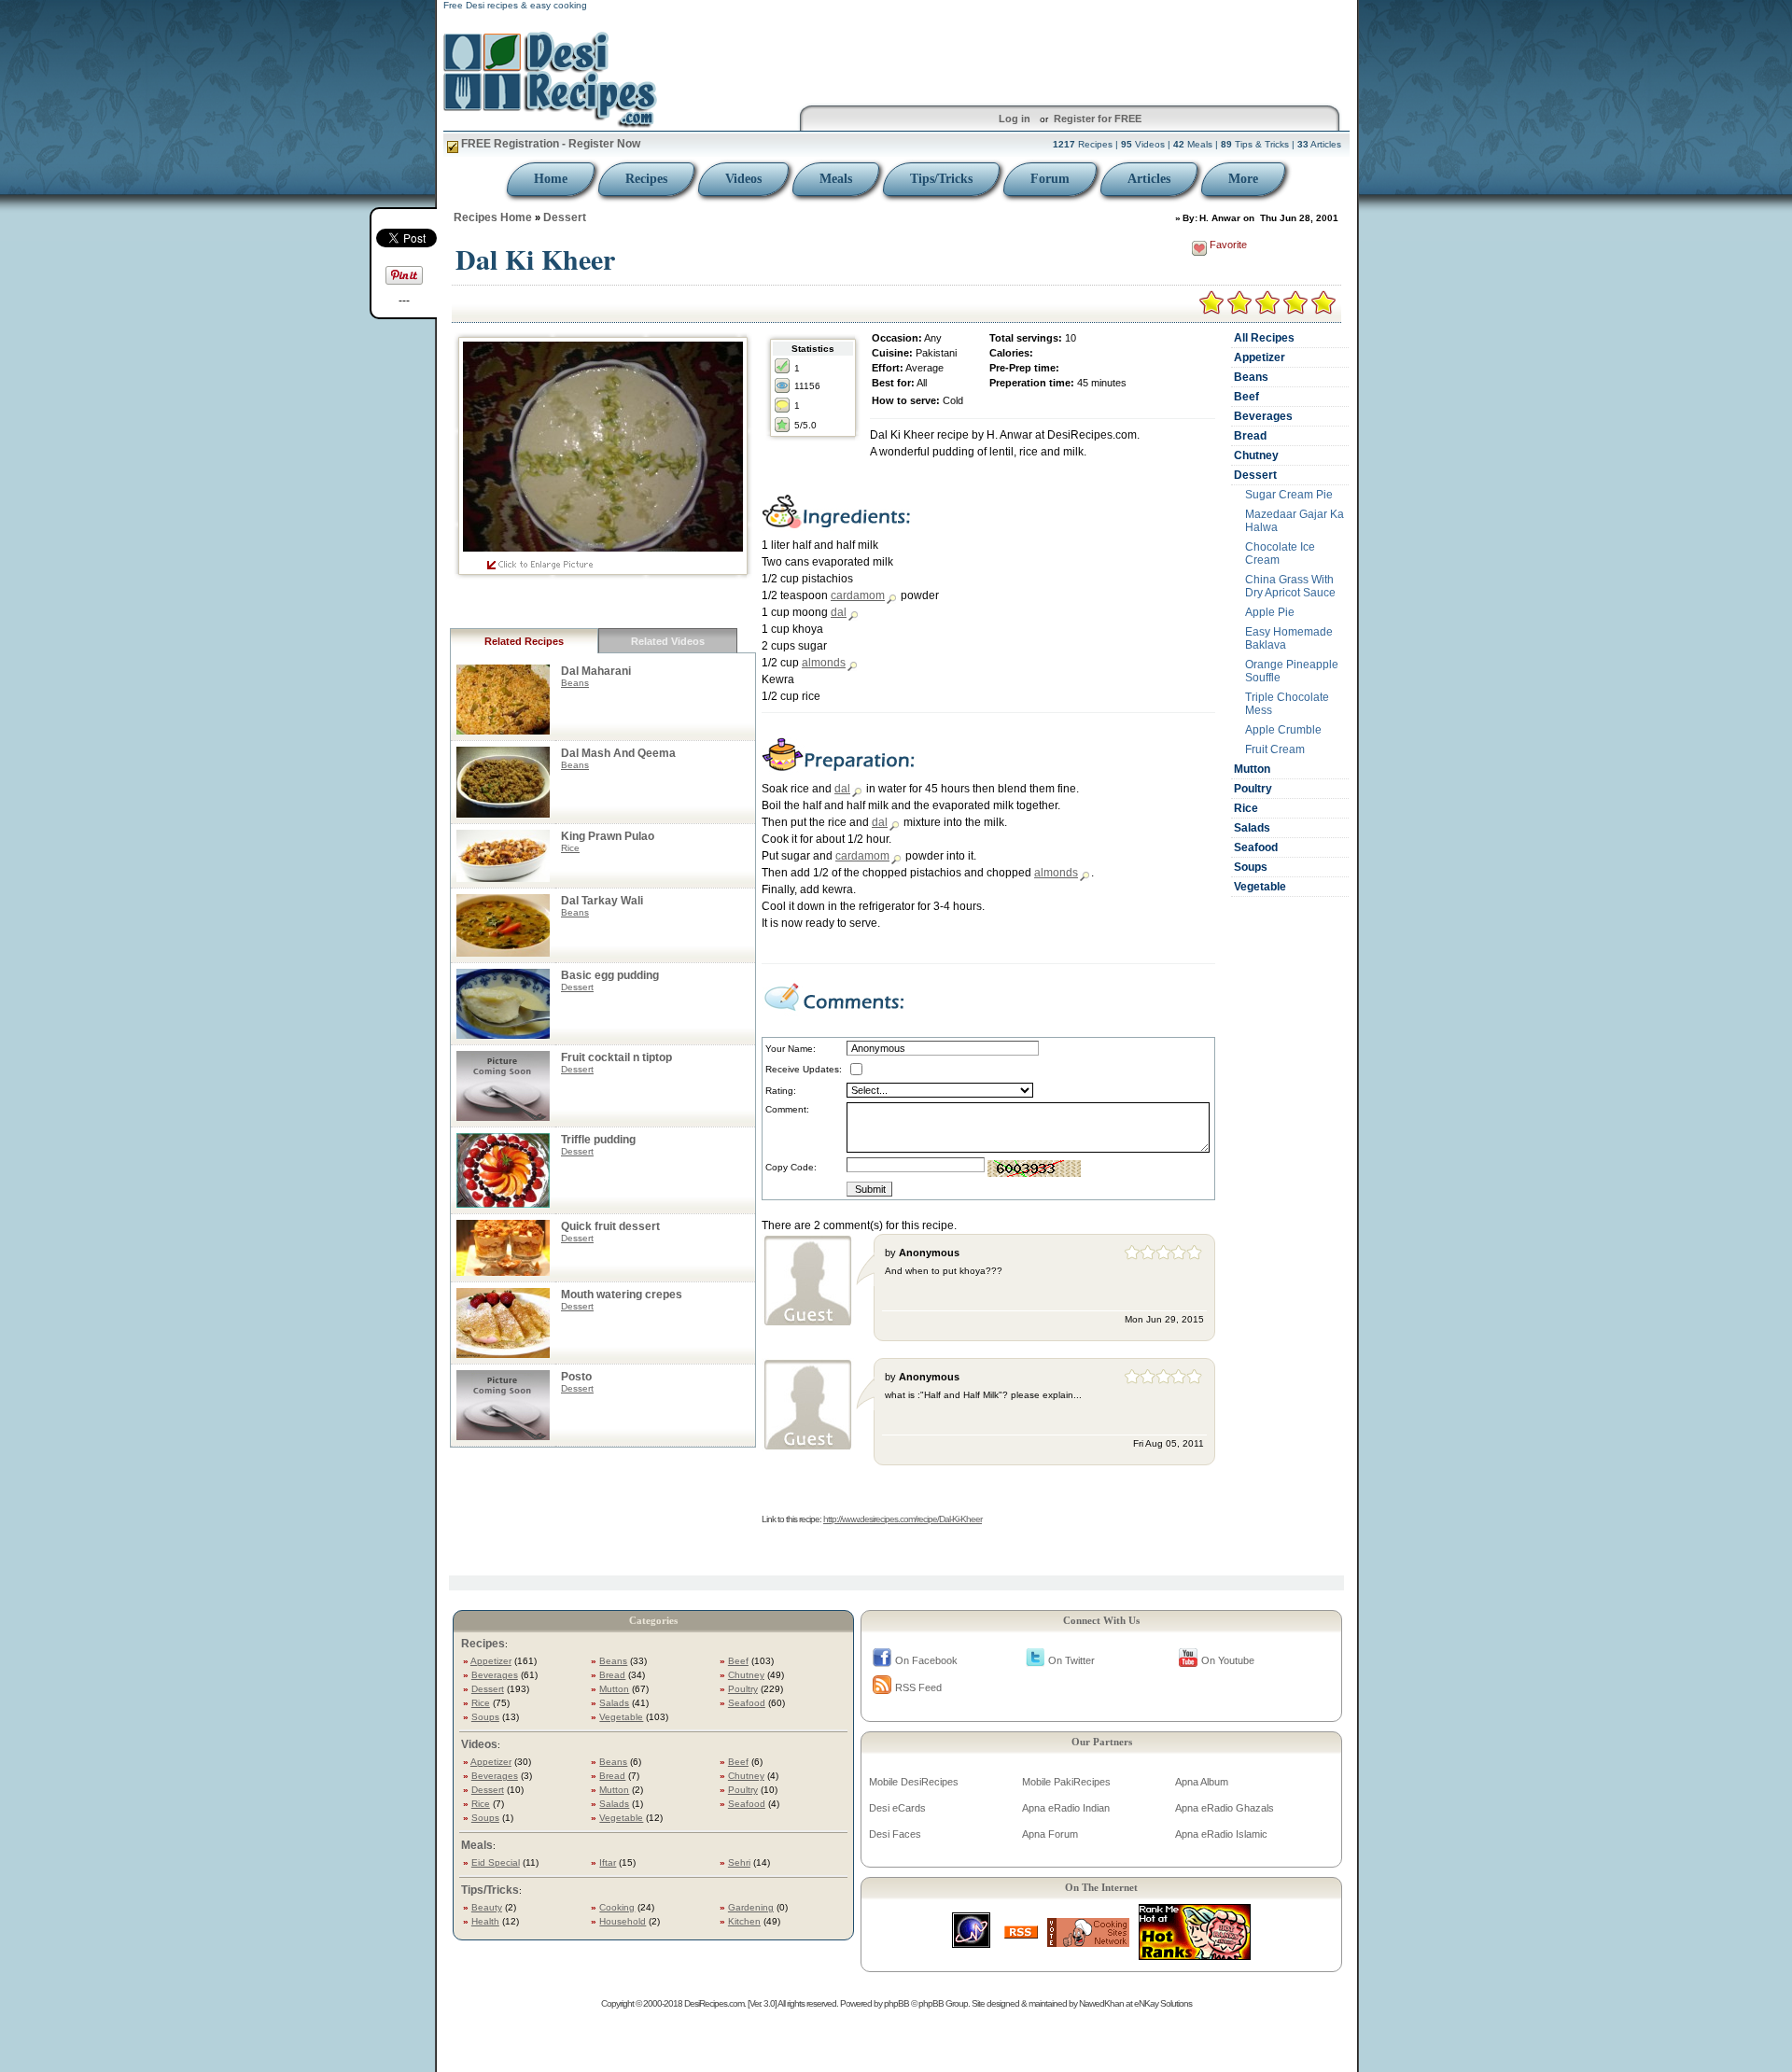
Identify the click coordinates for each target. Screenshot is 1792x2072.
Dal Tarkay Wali (602, 901)
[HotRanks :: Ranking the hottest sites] (1195, 1955)
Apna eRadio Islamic (1221, 1834)
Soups (1251, 867)
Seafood (1256, 847)
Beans (575, 683)
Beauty (487, 1907)
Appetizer (1260, 357)
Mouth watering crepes (622, 1295)
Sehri (739, 1862)
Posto (576, 1377)
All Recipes (1264, 338)
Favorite (1228, 245)
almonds (824, 663)
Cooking (617, 1907)
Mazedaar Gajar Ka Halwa (1295, 521)
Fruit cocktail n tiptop (616, 1057)
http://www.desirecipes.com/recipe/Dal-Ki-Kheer (903, 1519)
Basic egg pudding (610, 975)
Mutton (1252, 769)
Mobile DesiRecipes (914, 1782)
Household (623, 1921)
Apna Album (1202, 1782)
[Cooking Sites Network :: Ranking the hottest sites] (1088, 1942)
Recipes (646, 179)
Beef (1246, 397)
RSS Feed (918, 1687)
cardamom (858, 595)
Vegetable (1260, 887)
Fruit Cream (1275, 749)
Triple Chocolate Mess (1287, 704)
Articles (1149, 179)
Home (551, 179)
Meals (836, 179)
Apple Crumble (1283, 730)
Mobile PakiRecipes (1066, 1782)
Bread (1250, 436)
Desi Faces (895, 1834)
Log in (1015, 119)
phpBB (896, 2003)
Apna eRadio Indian (1066, 1808)
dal (839, 612)
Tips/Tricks (941, 179)
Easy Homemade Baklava (1289, 638)
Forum (1050, 179)
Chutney (1256, 455)
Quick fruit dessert (610, 1226)
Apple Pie (1270, 612)
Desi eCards (897, 1808)
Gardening (751, 1907)
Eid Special (496, 1862)
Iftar (608, 1862)
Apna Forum (1050, 1834)
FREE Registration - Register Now (549, 144)
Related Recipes (524, 641)
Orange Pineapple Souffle (1292, 671)
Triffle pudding (598, 1140)
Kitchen (744, 1921)
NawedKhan (1101, 2003)
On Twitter (1071, 1660)
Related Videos (668, 641)
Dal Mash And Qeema (618, 753)
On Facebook (926, 1660)
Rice (570, 848)
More (1243, 179)
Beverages (1263, 416)
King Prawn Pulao (608, 836)
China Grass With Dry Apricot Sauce (1290, 586)
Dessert (565, 217)
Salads (1252, 828)
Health (485, 1921)
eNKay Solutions (1163, 2003)
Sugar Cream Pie (1289, 495)
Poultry (1253, 789)
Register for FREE (1098, 119)
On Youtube (1228, 1660)
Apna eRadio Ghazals (1225, 1808)
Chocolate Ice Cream (1280, 553)
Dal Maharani (596, 671)
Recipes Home (493, 217)
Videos (743, 179)
